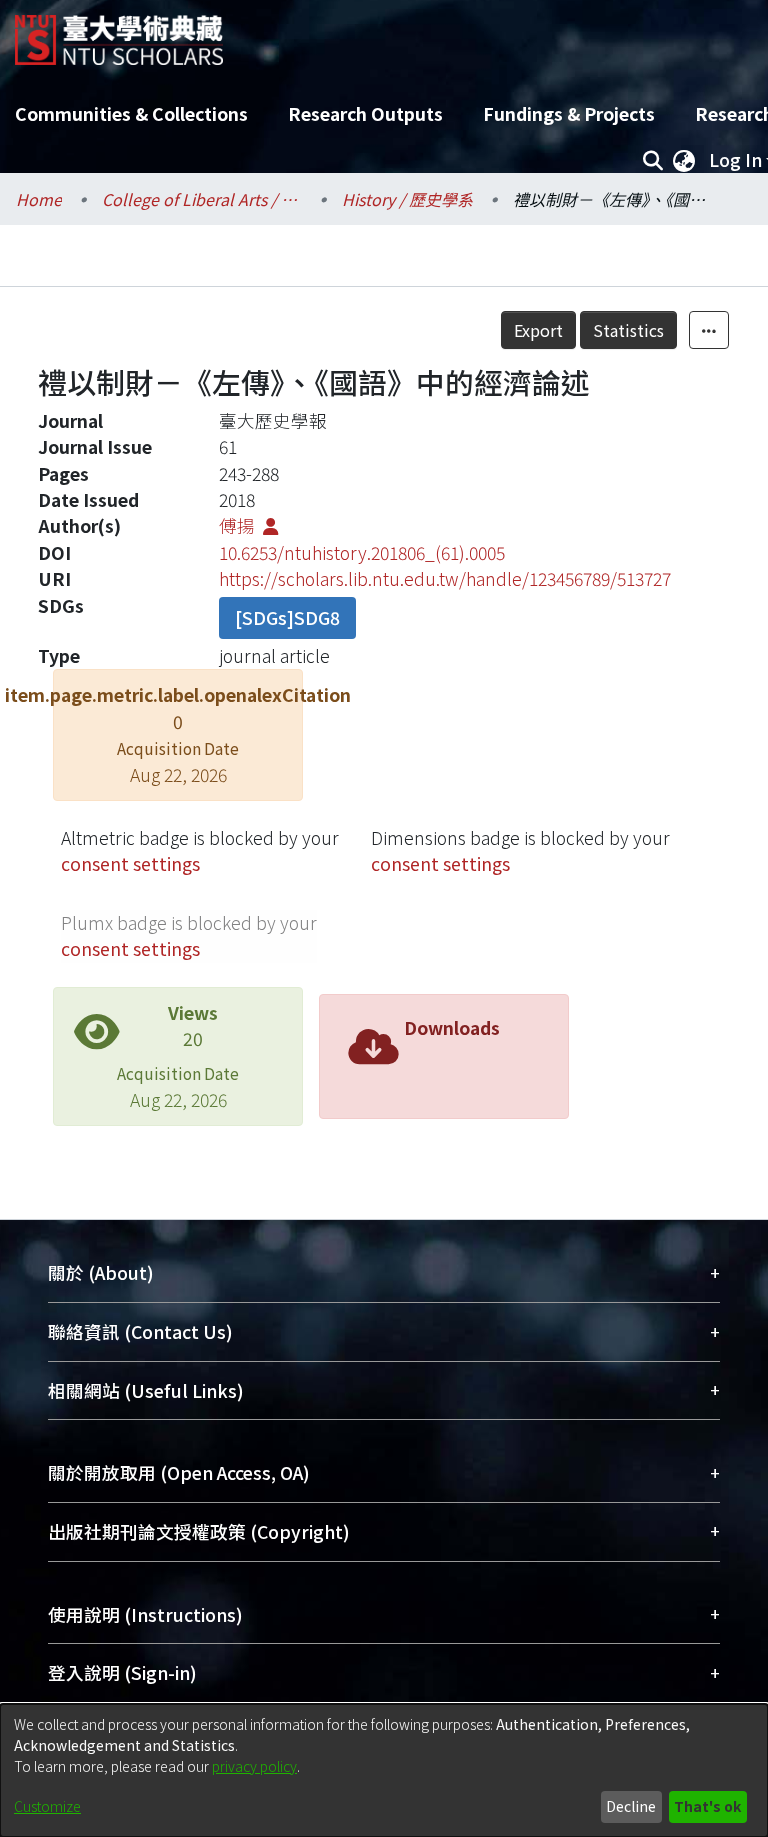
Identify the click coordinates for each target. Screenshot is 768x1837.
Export (538, 330)
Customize (47, 1806)
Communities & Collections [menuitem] (131, 113)
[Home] (119, 32)
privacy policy (254, 1766)
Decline (631, 1806)
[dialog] (384, 1770)
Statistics (628, 330)
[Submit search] (652, 160)
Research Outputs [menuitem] (365, 113)
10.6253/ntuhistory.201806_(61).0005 (362, 552)
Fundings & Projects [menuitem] (569, 113)
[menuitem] (684, 160)
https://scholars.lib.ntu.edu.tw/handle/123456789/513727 (445, 578)
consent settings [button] (130, 863)
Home (39, 199)
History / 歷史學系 (407, 199)
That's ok (707, 1806)
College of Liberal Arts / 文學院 (202, 199)
